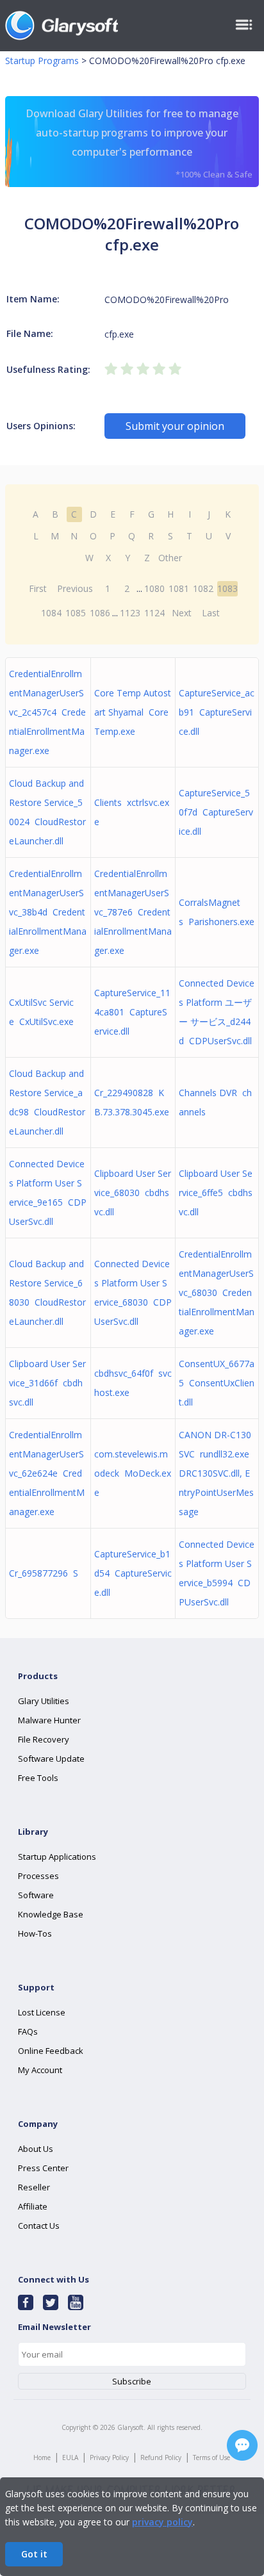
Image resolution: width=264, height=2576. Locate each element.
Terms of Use (211, 2457)
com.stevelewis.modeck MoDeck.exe (133, 1473)
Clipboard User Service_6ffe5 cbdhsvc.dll (216, 1193)
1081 (179, 588)
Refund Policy (161, 2457)
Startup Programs (42, 61)
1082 (203, 588)
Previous (75, 588)
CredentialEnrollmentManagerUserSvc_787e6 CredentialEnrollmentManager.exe (133, 912)
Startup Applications (57, 1857)
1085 (76, 613)
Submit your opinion (175, 426)
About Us (36, 2149)
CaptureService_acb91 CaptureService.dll (217, 712)
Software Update (51, 1759)
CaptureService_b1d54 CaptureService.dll (133, 1573)
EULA (70, 2457)
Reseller (34, 2187)
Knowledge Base (51, 1914)
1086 (100, 613)
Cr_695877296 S (44, 1573)
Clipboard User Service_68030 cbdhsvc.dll (133, 1193)
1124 (154, 613)
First (38, 588)
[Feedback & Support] (242, 2445)
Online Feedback (51, 2051)
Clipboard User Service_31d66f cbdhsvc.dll (47, 1383)
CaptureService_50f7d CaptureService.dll (216, 812)
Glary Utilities (44, 1701)
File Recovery (44, 1739)
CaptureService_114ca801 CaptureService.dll (132, 1012)
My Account (40, 2070)
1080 (154, 588)
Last (211, 613)
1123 (130, 613)
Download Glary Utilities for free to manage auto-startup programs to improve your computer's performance (139, 143)
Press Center (43, 2168)
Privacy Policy (109, 2457)
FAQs (28, 2031)
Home (42, 2457)
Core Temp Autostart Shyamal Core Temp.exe (133, 712)
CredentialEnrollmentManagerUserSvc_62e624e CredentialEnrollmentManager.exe (47, 1473)
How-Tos (35, 1933)
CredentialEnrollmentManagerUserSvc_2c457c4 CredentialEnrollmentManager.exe (47, 712)
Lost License (42, 2012)
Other (170, 558)
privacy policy (162, 2522)
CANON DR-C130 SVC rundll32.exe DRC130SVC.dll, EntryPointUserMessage (216, 1473)
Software (36, 1895)
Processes (38, 1876)
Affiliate (33, 2206)
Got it (34, 2554)
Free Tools (38, 1778)
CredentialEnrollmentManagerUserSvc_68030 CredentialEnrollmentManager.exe (217, 1292)
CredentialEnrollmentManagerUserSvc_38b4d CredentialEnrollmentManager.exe (48, 912)
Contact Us (39, 2226)
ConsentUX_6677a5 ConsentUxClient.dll (217, 1383)
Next (182, 613)
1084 (51, 613)
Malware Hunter (49, 1720)
